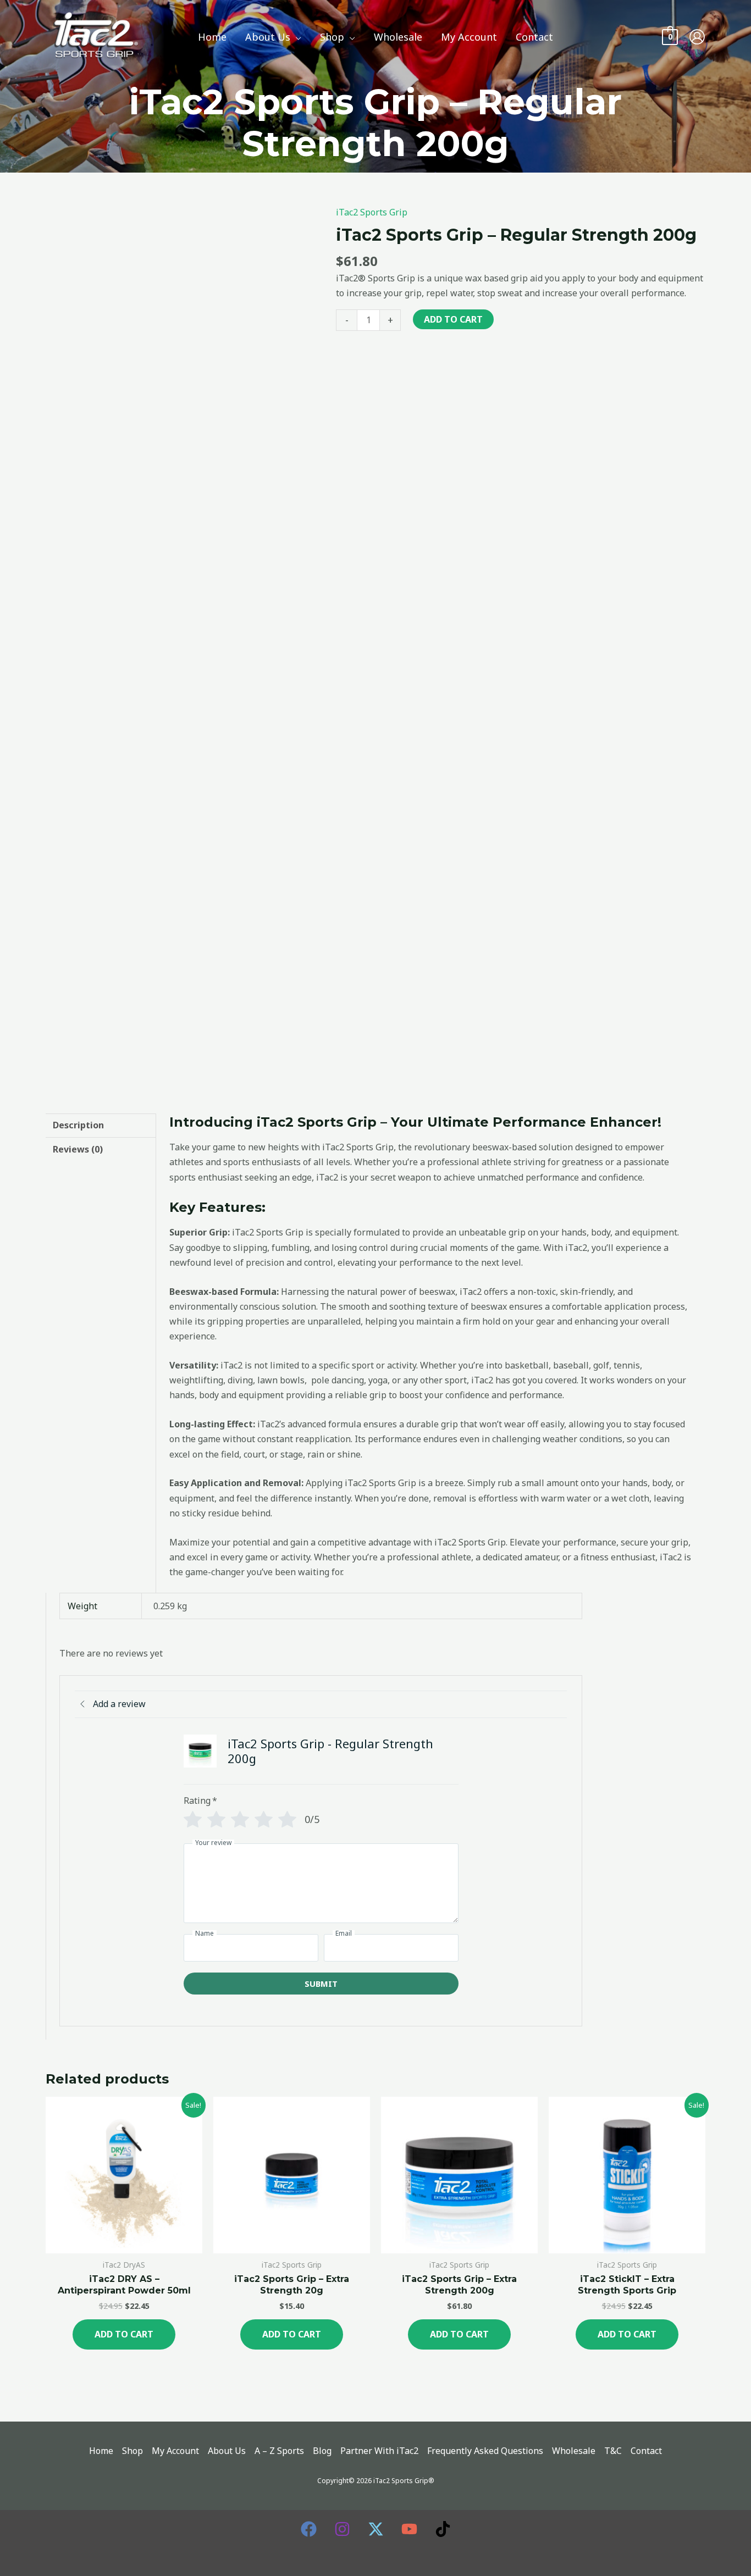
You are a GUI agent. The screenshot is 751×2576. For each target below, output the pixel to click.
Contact (646, 2451)
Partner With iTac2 (379, 2451)
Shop (132, 2451)
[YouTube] (409, 2529)
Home (101, 2451)
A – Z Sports (279, 2451)
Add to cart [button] (124, 2334)
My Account (175, 2451)
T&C (613, 2451)
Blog (322, 2451)
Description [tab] (78, 1125)
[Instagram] (342, 2529)
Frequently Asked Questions (485, 2451)
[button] (296, 37)
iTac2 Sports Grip (372, 212)
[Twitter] (376, 2529)
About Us (227, 2451)
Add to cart (453, 319)
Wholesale (574, 2451)
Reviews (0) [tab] (78, 1149)
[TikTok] (443, 2529)
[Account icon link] (697, 37)
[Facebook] (309, 2529)
